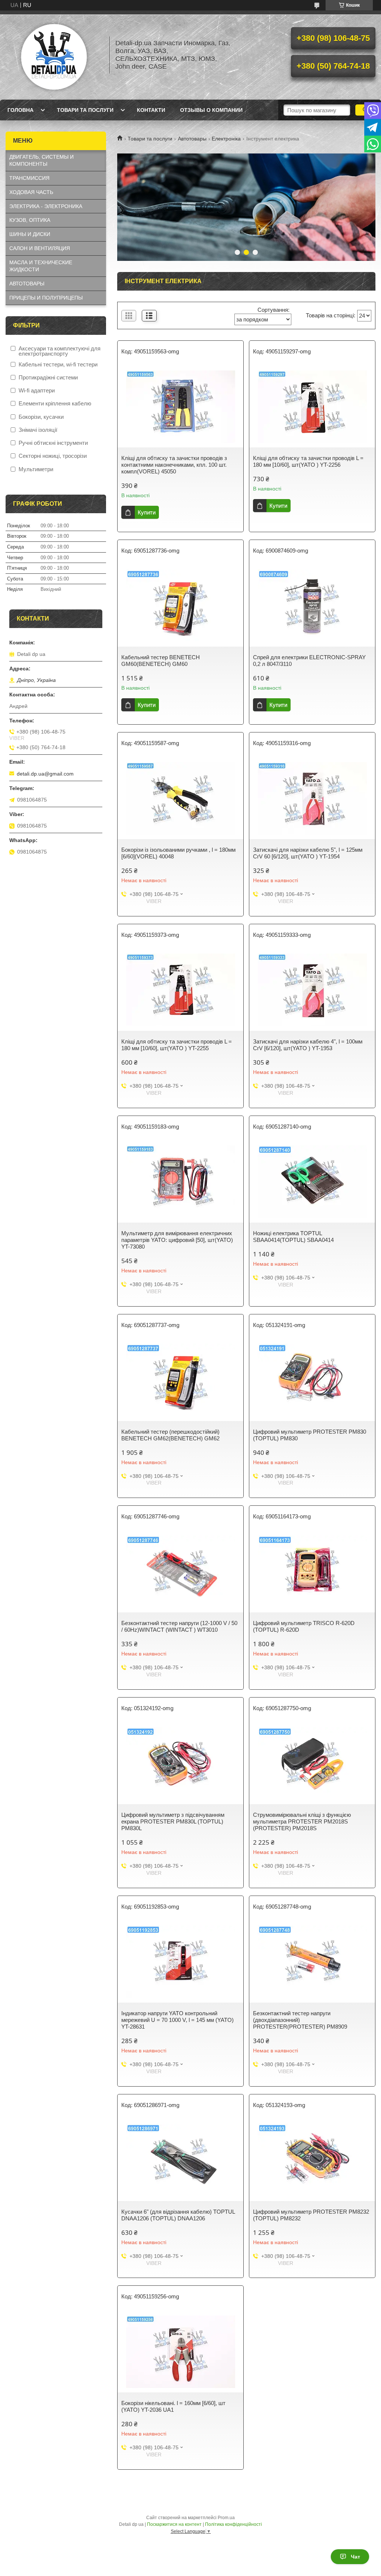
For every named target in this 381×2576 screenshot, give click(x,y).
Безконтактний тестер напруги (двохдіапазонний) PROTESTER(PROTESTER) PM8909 (300, 2020)
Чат (356, 2557)
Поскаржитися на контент (174, 2524)
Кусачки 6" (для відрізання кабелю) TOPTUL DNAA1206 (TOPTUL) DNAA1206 (178, 2215)
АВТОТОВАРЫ (27, 284)
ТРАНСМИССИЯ (29, 178)
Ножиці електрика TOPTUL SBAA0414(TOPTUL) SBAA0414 (293, 1237)
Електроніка (226, 139)
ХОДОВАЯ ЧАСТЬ (31, 192)
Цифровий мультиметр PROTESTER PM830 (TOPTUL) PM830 (310, 1435)
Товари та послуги (85, 110)
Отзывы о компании (211, 110)
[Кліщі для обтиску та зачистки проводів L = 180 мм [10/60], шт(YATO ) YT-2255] (180, 990)
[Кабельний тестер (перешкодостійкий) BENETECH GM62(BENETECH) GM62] (180, 1380)
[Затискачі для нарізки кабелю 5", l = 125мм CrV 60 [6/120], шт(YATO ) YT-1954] (312, 798)
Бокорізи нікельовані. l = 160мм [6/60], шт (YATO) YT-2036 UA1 (173, 2406)
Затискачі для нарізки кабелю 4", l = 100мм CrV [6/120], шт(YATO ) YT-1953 (308, 1045)
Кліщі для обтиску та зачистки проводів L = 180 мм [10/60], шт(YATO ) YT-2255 (177, 1045)
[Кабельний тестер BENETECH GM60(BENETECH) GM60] (180, 606)
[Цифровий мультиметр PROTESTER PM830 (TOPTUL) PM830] (312, 1380)
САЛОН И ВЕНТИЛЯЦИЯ (40, 248)
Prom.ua (226, 2518)
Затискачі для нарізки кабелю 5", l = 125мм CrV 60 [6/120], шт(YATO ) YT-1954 (308, 853)
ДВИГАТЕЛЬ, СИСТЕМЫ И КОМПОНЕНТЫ (41, 160)
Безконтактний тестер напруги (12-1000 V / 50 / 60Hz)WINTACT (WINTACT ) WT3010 (179, 1626)
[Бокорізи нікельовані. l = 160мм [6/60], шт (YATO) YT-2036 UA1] (180, 2352)
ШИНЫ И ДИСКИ (30, 234)
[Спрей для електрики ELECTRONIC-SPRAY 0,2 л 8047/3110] (312, 606)
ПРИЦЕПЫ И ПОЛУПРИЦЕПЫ (46, 298)
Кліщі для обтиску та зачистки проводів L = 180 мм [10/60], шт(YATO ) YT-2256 (308, 461)
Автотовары (192, 139)
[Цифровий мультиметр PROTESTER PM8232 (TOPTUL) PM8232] (312, 2160)
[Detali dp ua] (54, 55)
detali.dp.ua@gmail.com (45, 774)
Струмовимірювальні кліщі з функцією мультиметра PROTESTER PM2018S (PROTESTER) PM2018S (302, 1821)
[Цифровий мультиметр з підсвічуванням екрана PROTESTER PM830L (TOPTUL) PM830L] (180, 1763)
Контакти (151, 110)
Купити (147, 512)
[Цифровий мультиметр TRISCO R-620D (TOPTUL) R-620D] (312, 1572)
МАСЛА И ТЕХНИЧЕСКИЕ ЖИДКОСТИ (41, 266)
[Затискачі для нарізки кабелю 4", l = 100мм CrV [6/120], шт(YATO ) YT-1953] (312, 990)
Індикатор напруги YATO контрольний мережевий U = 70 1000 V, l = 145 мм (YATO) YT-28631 (177, 2020)
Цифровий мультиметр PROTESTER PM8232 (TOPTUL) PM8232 (311, 2215)
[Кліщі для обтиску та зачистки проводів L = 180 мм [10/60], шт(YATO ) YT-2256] (312, 407)
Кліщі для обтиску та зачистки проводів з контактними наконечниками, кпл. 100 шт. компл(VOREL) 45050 (174, 465)
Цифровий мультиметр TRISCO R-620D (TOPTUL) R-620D (304, 1626)
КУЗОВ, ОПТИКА (30, 220)
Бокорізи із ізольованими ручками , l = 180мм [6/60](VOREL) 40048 (178, 853)
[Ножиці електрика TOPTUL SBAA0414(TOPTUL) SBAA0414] (312, 1182)
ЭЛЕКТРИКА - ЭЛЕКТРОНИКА (46, 206)
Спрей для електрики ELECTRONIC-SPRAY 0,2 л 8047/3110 (309, 661)
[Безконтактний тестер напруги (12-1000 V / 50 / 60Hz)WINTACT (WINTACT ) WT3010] (180, 1572)
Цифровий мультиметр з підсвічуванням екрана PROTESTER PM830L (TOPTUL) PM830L (173, 1821)
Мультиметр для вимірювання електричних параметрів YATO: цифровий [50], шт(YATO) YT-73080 (177, 1240)
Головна (20, 110)
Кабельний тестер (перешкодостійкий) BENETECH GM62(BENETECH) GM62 (170, 1435)
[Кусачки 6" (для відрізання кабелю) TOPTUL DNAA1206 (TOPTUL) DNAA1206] (180, 2160)
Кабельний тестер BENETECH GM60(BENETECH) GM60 (161, 661)
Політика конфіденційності (233, 2524)
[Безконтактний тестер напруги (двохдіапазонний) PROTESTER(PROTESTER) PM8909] (312, 1962)
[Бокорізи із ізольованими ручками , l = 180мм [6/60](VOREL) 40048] (180, 798)
